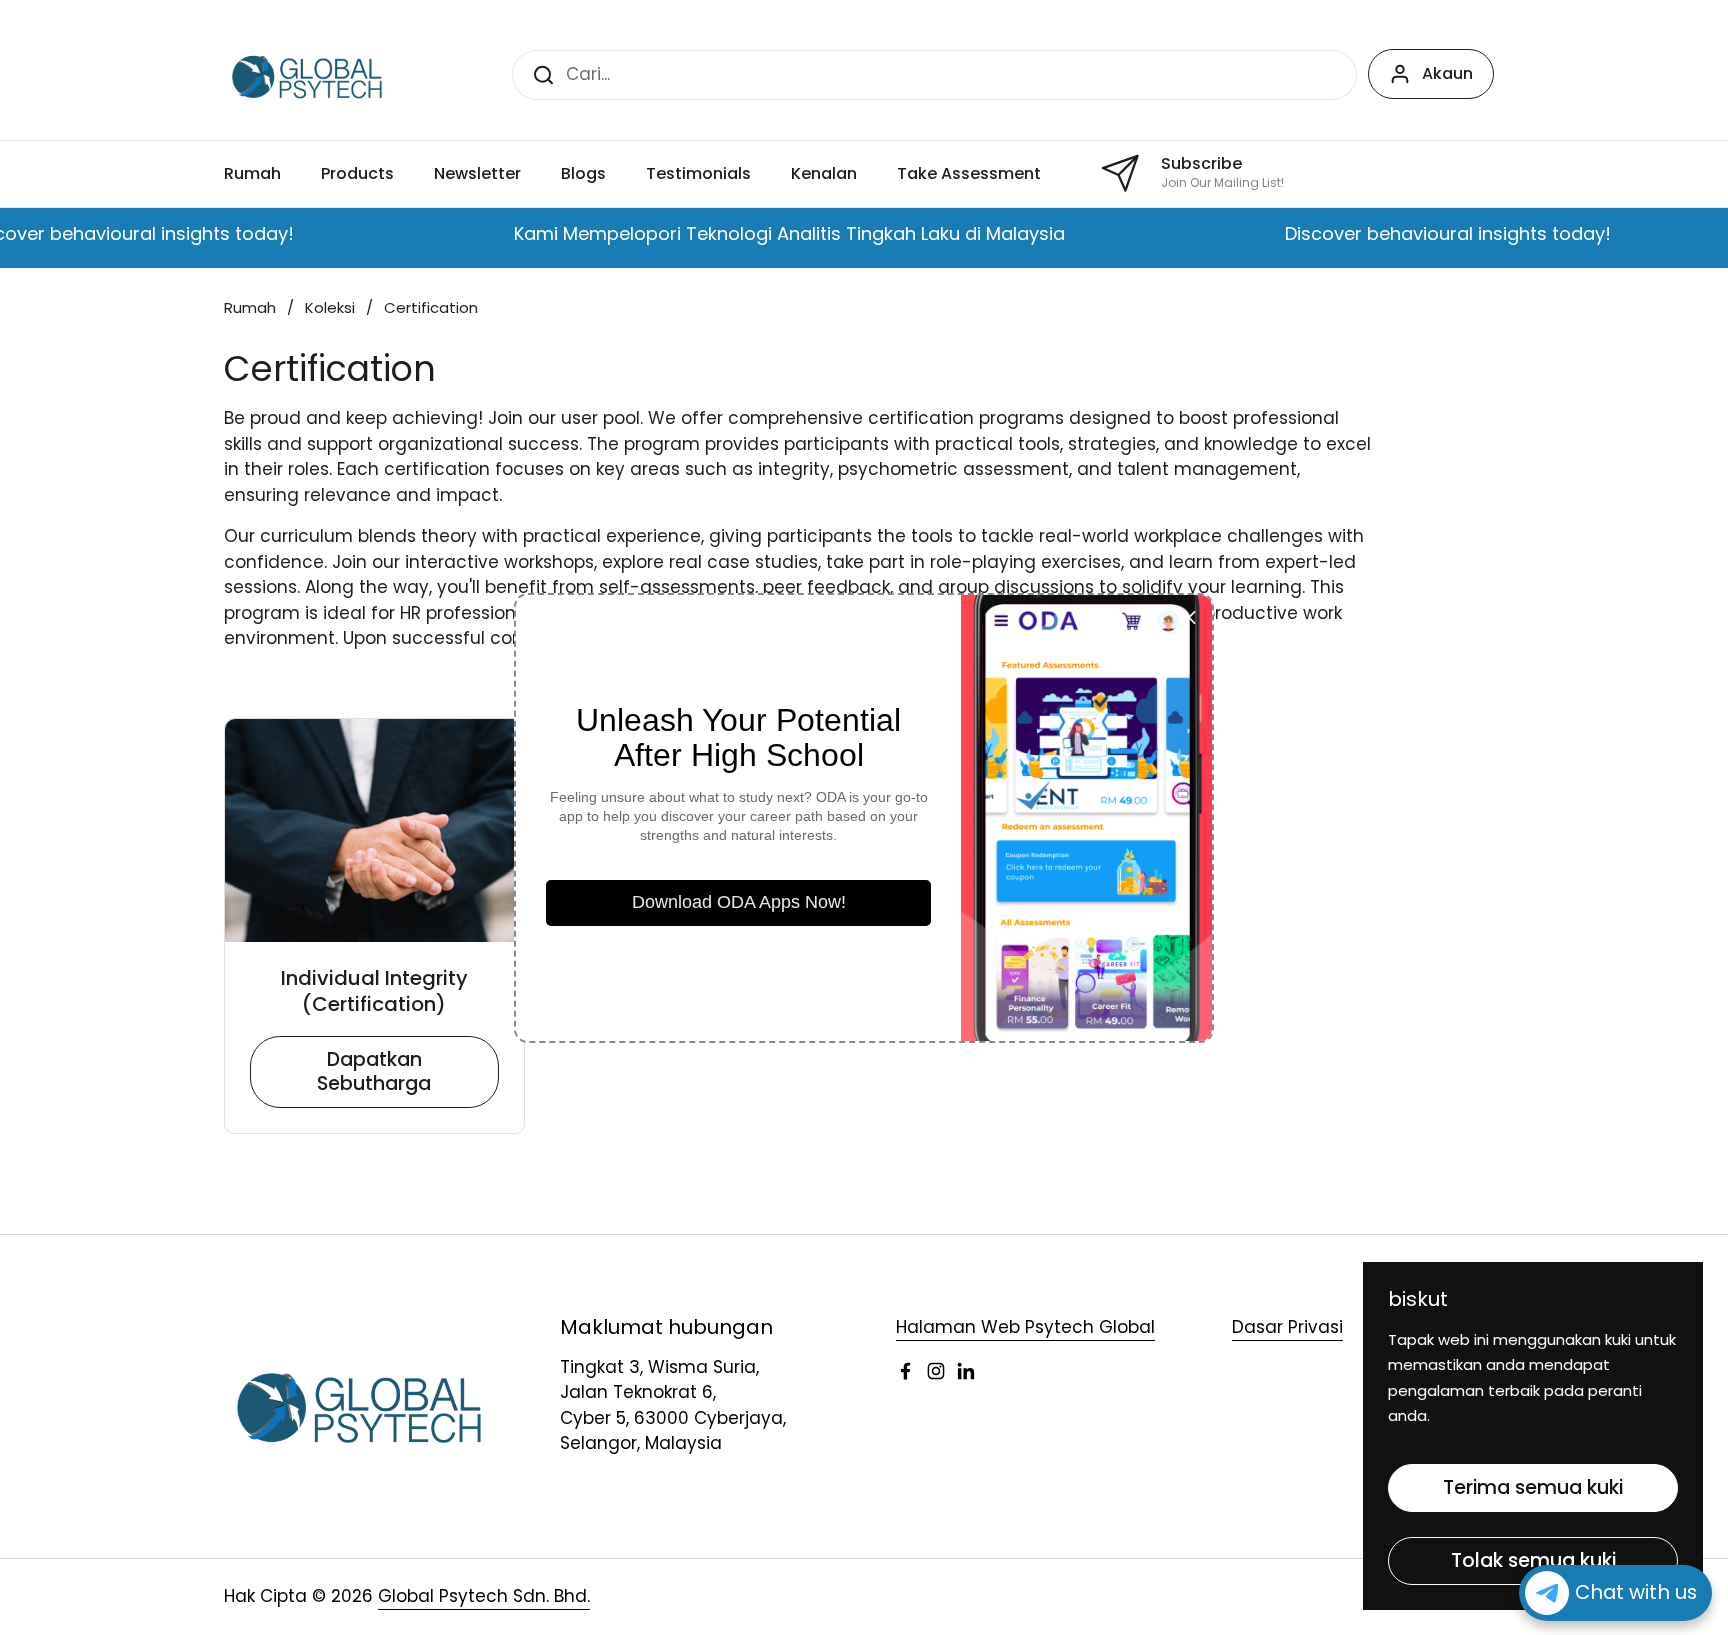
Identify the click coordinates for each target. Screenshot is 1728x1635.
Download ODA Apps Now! (739, 902)
